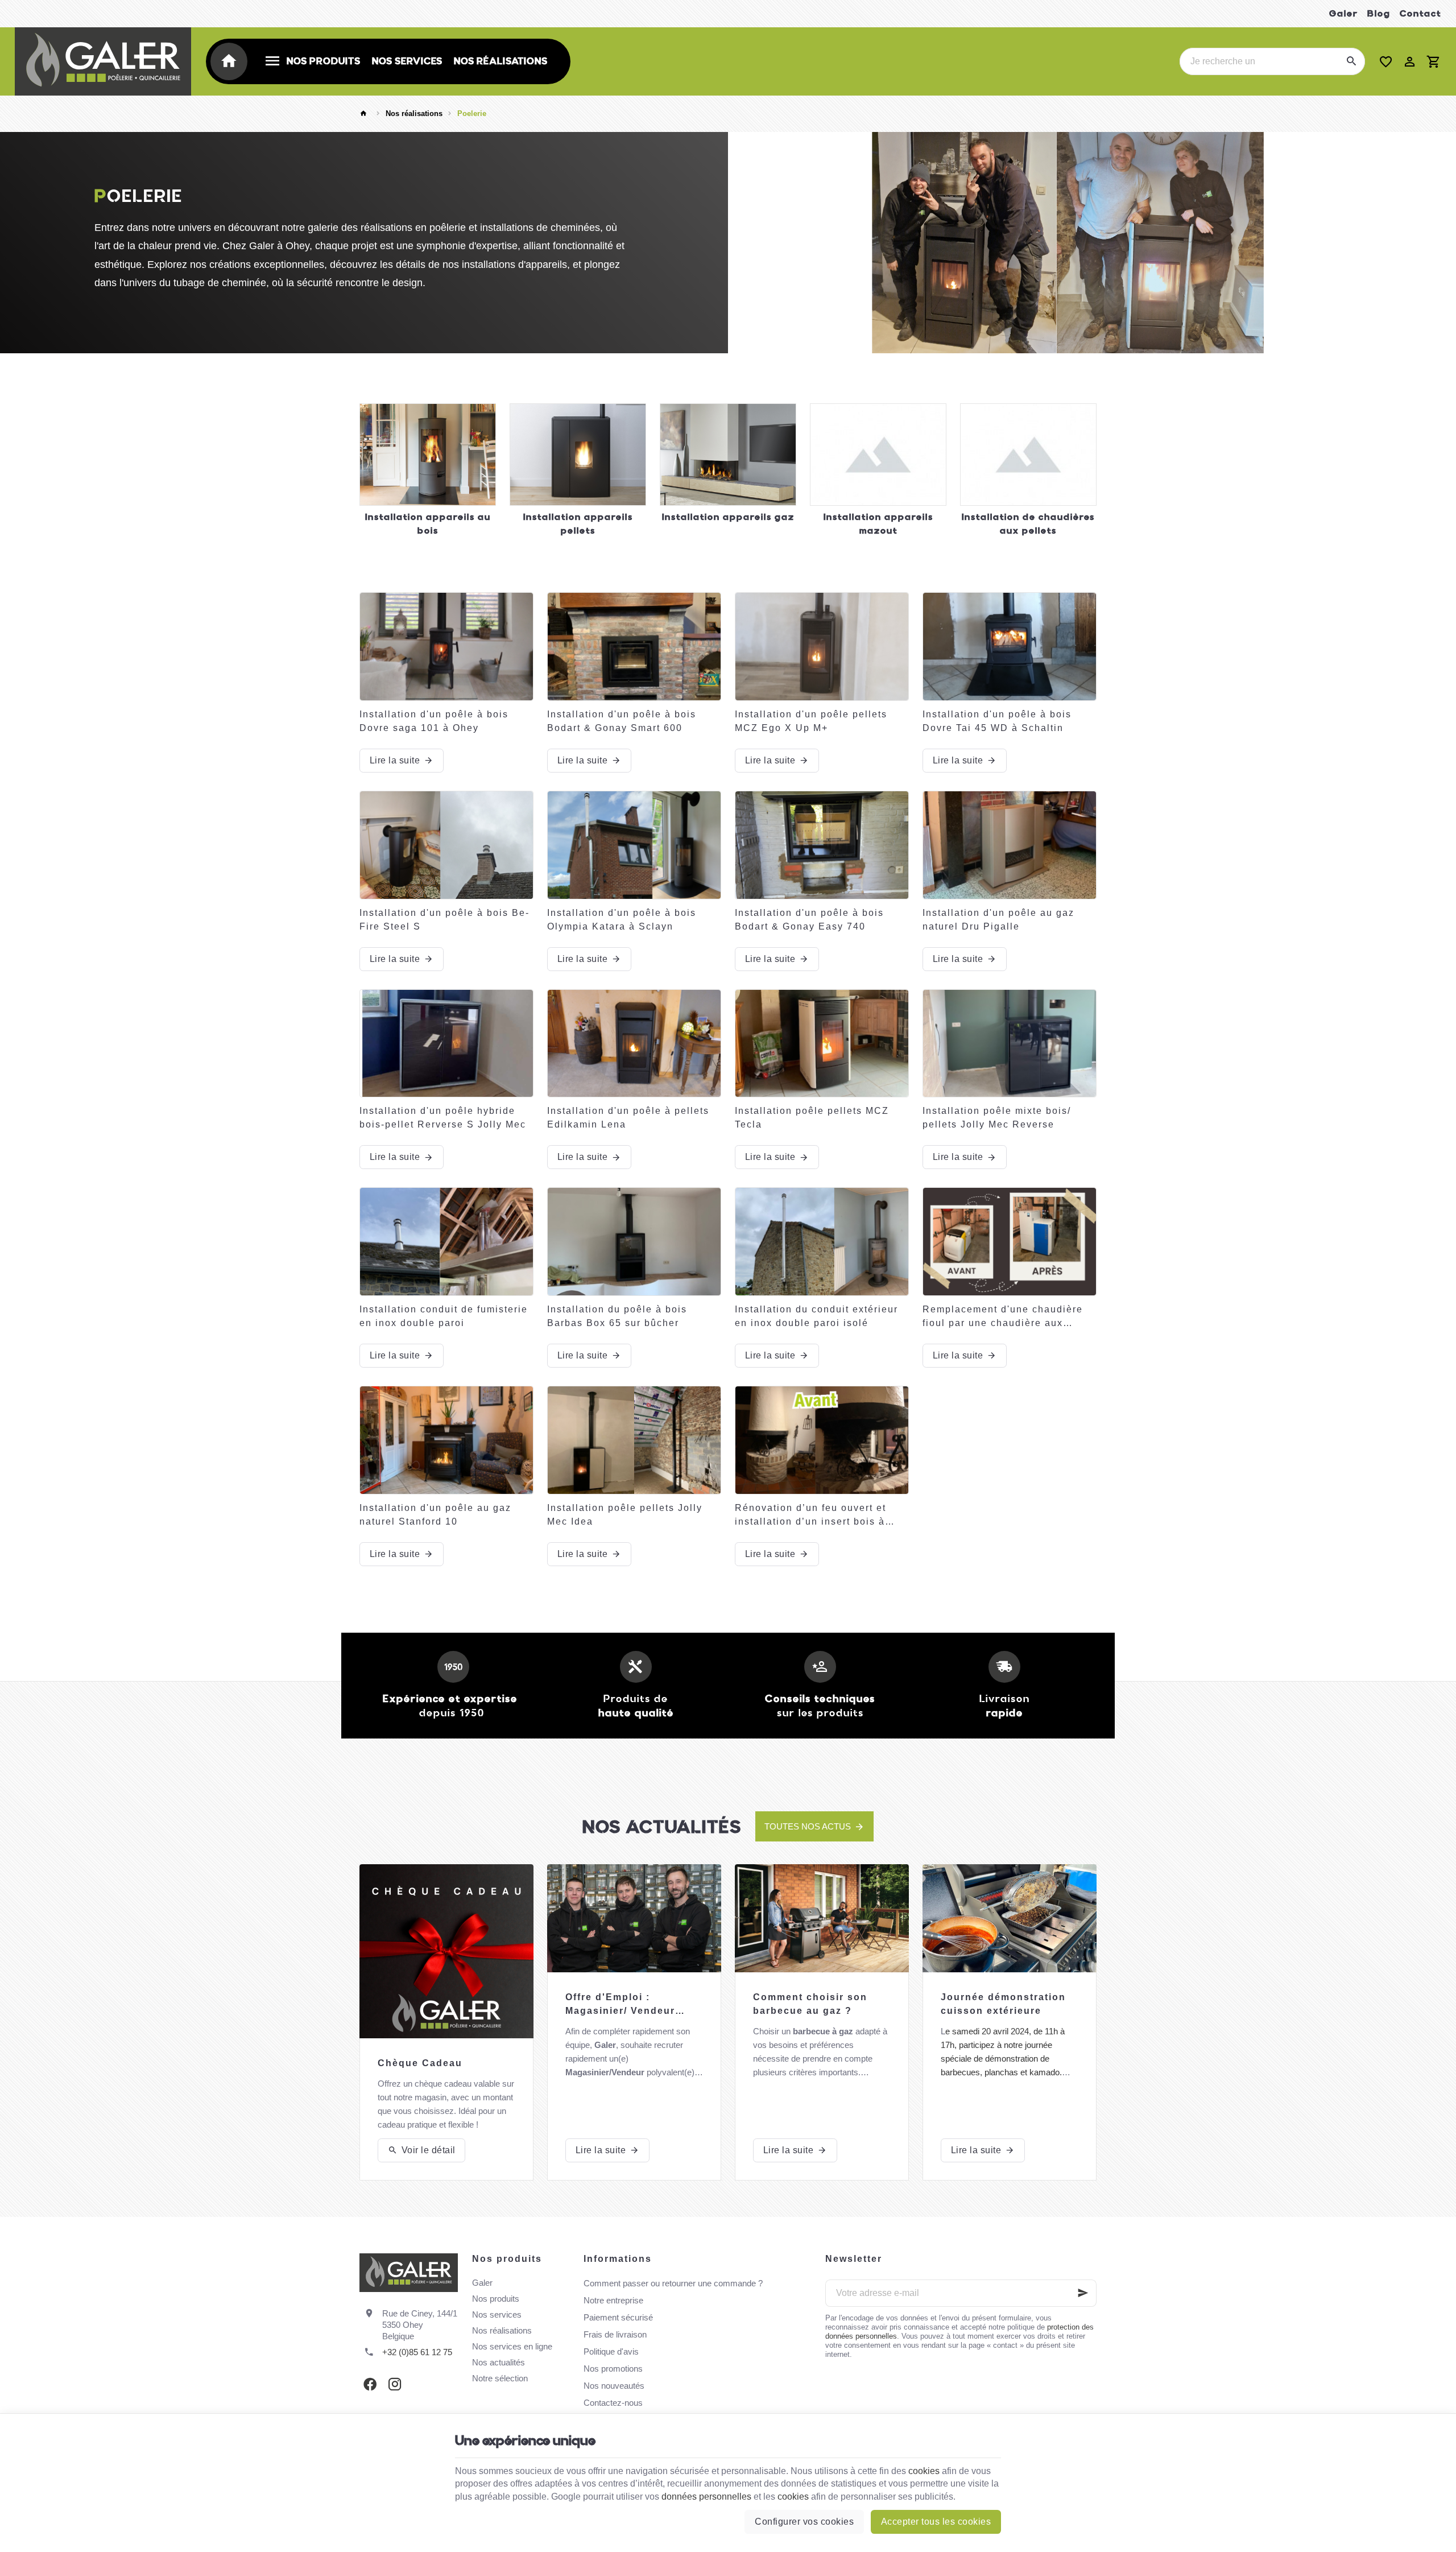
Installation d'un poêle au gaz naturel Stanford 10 (435, 1515)
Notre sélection (500, 2378)
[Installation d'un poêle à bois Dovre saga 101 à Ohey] (446, 647)
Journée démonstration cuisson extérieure (1003, 2004)
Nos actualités (662, 1827)
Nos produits (496, 2299)
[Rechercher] (1351, 61)
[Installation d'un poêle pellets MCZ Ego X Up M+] (822, 647)
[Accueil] (231, 61)
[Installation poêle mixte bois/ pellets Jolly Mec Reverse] (1010, 1044)
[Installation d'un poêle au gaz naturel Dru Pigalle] (1010, 845)
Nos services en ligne (512, 2346)
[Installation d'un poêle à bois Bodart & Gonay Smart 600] (634, 647)
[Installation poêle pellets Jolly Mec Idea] (634, 1440)
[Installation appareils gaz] (728, 455)
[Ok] (1083, 2293)
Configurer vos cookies (804, 2522)
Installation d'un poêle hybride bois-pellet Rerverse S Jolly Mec (443, 1118)
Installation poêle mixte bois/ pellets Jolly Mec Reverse (997, 1118)
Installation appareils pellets (578, 524)
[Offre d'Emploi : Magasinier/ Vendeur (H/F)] (634, 1918)
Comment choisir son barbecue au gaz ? (810, 2004)
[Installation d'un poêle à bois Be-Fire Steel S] (446, 845)
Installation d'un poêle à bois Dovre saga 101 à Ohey (434, 721)
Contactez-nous (613, 2403)
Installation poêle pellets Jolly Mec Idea (625, 1515)
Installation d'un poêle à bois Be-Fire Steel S (444, 920)
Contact (1420, 13)
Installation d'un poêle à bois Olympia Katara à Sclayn (622, 920)
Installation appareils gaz (728, 517)
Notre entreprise (613, 2300)
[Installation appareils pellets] (578, 455)
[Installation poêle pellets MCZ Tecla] (822, 1044)
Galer (1344, 13)
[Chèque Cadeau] (446, 1951)
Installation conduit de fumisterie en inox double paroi (444, 1316)
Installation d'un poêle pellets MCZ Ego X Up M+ (811, 721)
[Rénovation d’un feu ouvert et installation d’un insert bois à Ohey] (822, 1440)
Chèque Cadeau (420, 2063)
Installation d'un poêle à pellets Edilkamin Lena (628, 1118)
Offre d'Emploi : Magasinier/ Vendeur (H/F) (620, 2005)
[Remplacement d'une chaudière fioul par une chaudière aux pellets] (1010, 1242)
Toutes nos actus (808, 1826)
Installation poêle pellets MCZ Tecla (812, 1118)
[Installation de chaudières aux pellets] (1028, 455)
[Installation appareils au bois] (428, 455)
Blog (1379, 13)
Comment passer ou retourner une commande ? (673, 2283)
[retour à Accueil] (365, 114)
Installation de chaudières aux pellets (1028, 524)
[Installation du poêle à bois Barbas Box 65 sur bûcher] (634, 1242)
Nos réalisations (414, 113)
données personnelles (706, 2497)
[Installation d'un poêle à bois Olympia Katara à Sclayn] (634, 845)
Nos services (497, 2314)
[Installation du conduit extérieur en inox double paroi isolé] (822, 1242)
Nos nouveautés (614, 2386)
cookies (924, 2471)
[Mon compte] (1410, 61)
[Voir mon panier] (1434, 61)
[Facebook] (370, 2384)
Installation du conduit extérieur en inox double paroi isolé (816, 1316)
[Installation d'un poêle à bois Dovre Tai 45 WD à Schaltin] (1010, 647)
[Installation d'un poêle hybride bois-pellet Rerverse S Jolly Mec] (446, 1044)
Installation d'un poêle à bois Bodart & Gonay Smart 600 (622, 721)
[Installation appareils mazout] (878, 455)
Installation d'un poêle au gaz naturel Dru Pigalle (998, 920)
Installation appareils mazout (878, 524)
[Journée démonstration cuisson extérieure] (1010, 1918)
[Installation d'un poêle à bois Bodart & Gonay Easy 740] (822, 845)
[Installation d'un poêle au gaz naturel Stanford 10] (446, 1440)
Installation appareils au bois (428, 524)
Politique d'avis (611, 2351)
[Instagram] (395, 2384)
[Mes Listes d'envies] (1386, 61)
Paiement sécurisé (618, 2317)
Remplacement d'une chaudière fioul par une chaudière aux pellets (1003, 1317)
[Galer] (103, 61)
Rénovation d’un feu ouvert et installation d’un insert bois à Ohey (810, 1516)
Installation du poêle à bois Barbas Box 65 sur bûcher (617, 1316)
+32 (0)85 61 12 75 (417, 2352)
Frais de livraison (615, 2334)
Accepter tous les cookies (936, 2522)
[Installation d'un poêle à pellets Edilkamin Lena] (634, 1044)
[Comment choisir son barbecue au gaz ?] (822, 1918)
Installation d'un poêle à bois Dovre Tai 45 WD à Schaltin (997, 721)
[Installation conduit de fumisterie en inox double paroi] (446, 1242)
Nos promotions (613, 2369)
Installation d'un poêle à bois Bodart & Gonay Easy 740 (809, 920)
